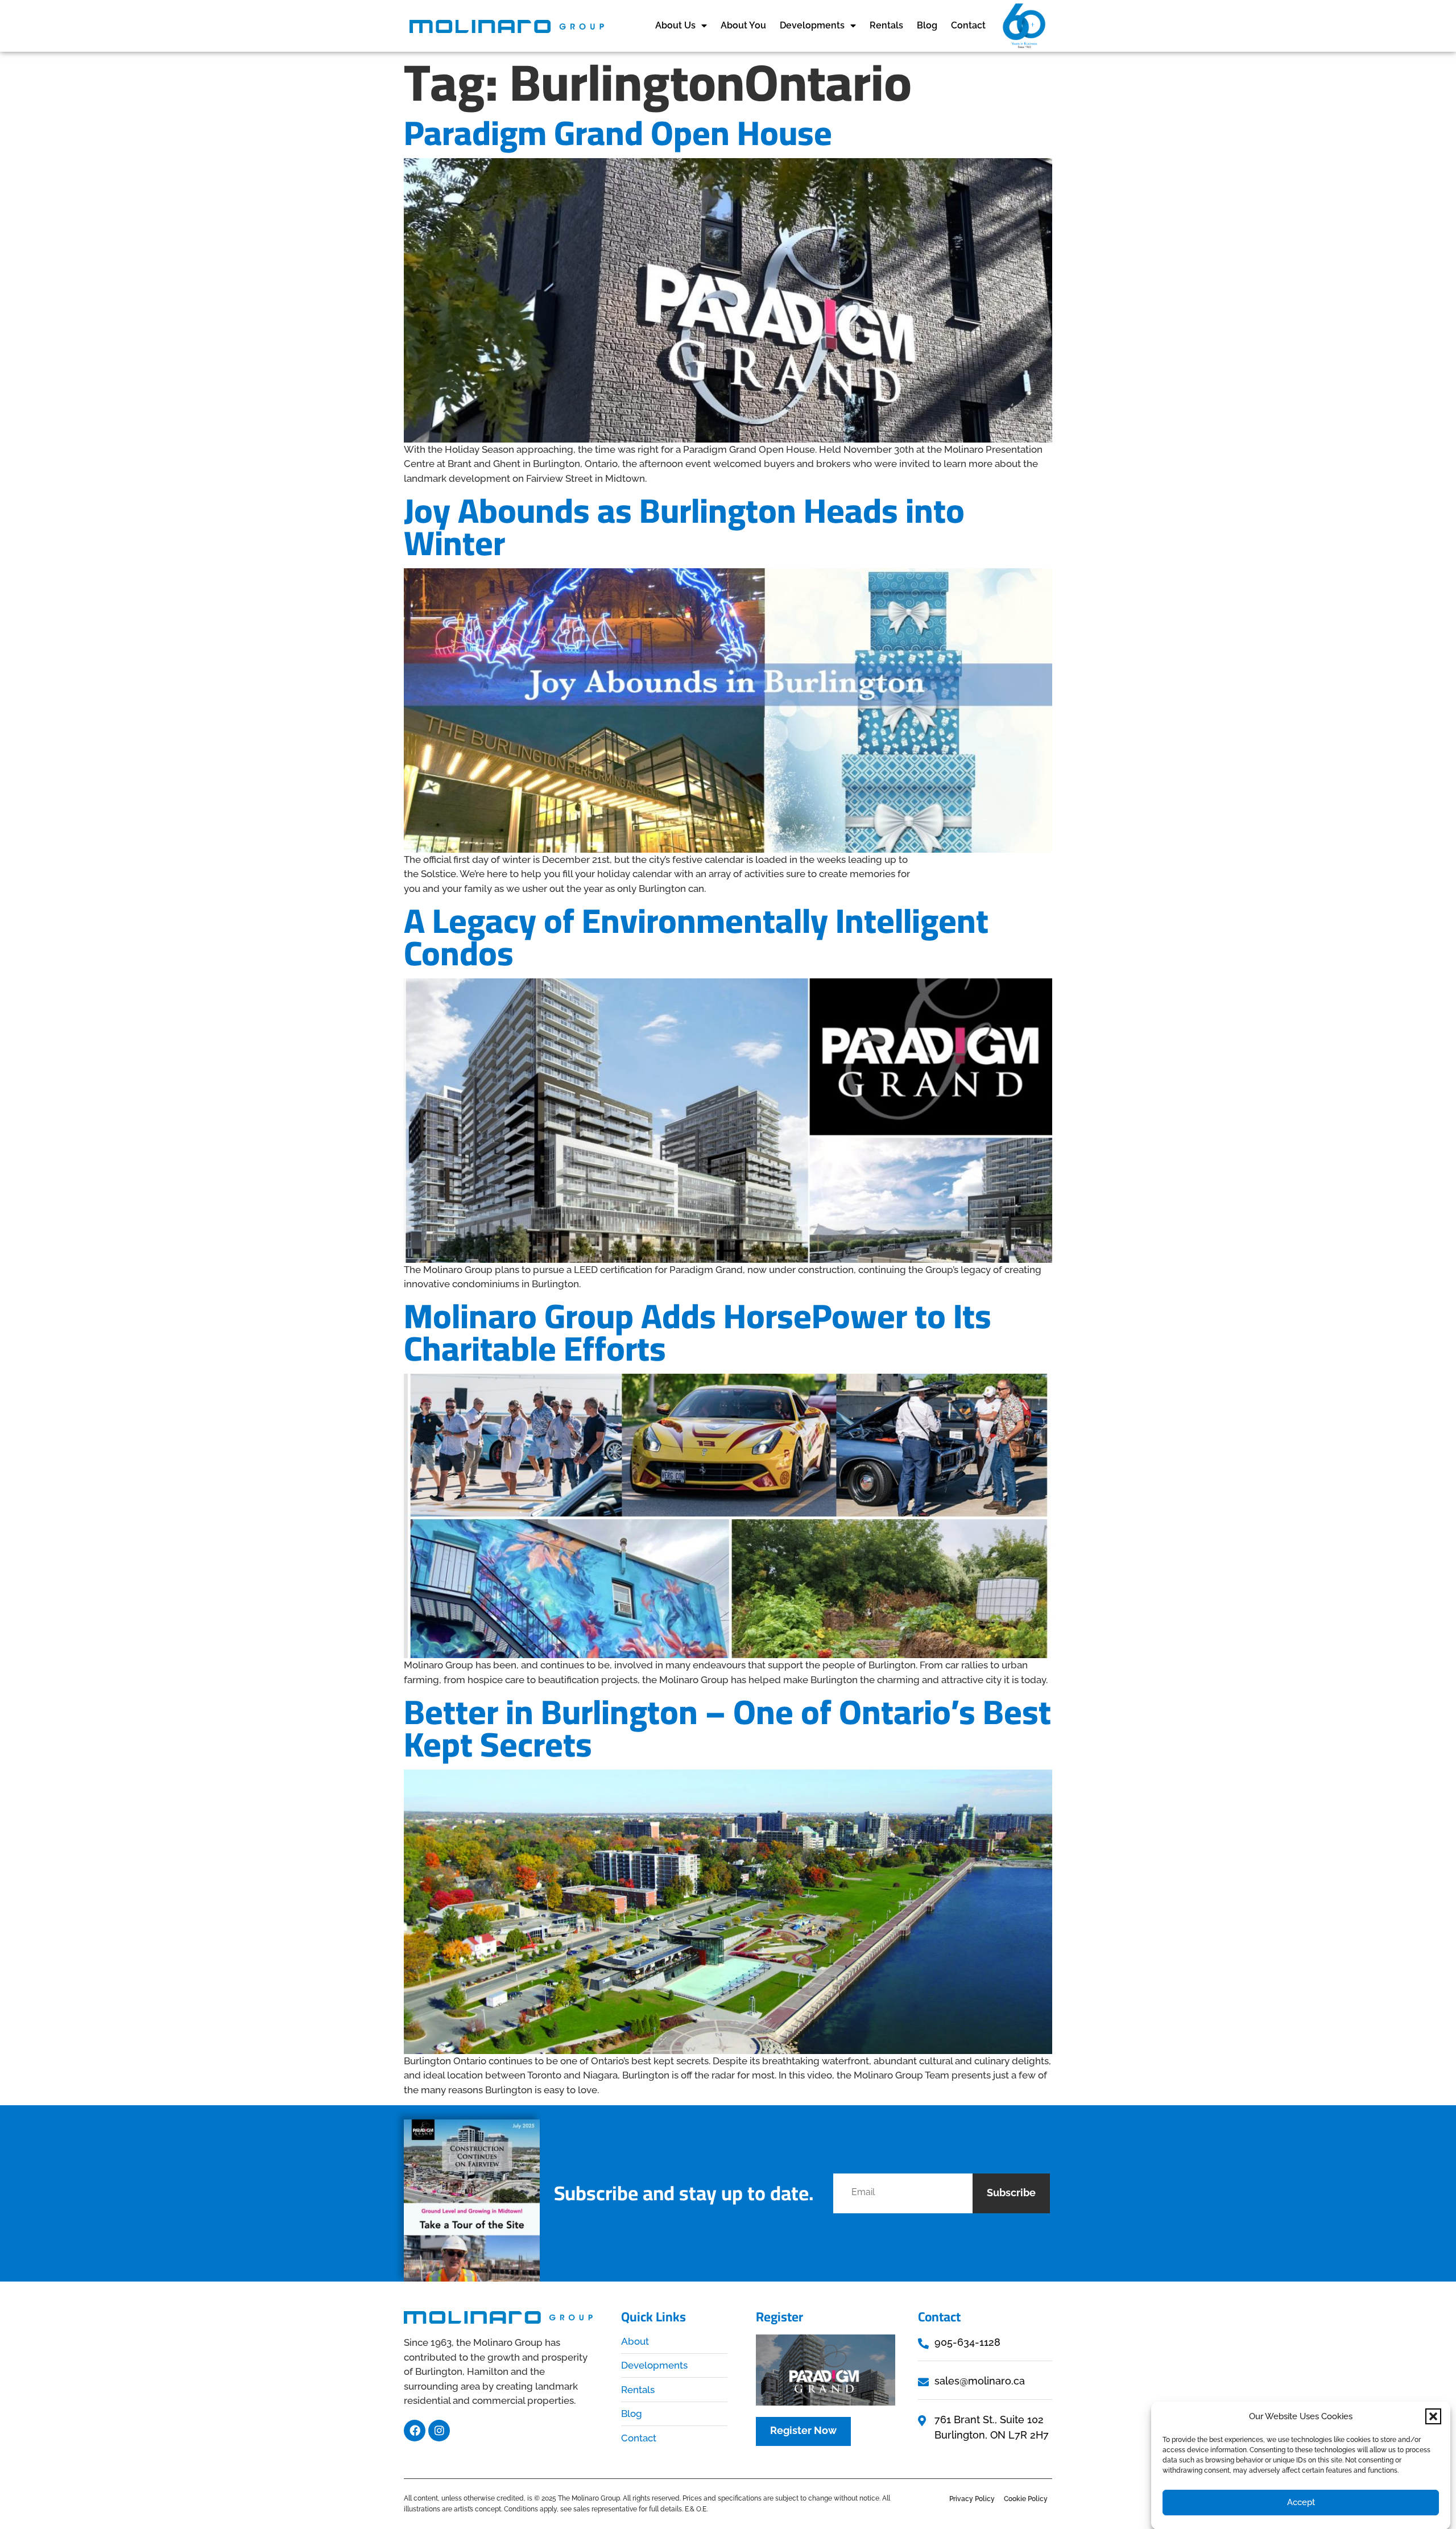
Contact (968, 25)
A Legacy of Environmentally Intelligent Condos (696, 937)
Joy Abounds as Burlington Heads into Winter (684, 526)
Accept (1301, 2502)
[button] (1433, 2416)
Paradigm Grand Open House (618, 133)
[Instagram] (439, 2431)
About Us (675, 25)
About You (743, 25)
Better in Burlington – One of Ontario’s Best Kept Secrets (727, 1728)
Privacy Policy (972, 2499)
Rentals (886, 25)
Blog (927, 25)
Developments (812, 25)
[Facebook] (415, 2431)
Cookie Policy (1026, 2499)
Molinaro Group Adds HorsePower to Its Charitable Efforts (698, 1332)
